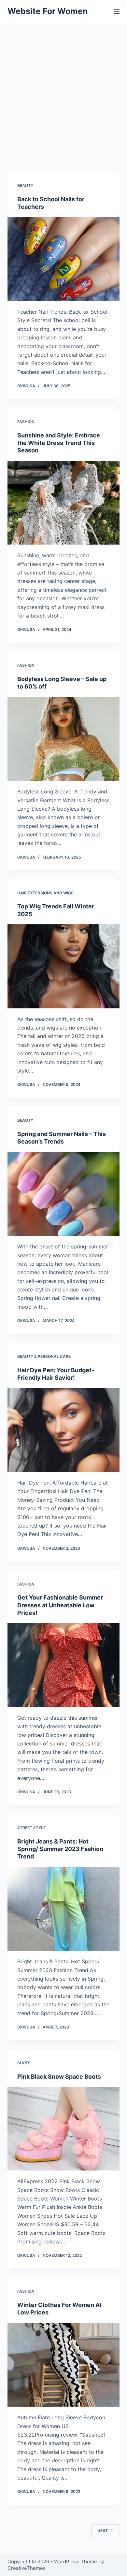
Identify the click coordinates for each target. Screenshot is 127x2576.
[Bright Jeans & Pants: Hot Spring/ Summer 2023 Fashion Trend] (63, 1909)
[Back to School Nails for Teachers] (63, 259)
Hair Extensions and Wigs (45, 893)
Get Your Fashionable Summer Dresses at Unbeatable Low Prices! (60, 1605)
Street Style (31, 1828)
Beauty (25, 185)
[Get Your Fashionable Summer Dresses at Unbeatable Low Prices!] (63, 1665)
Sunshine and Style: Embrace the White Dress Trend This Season (59, 443)
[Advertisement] (63, 90)
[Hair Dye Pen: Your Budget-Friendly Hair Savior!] (63, 1430)
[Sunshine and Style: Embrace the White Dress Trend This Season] (63, 503)
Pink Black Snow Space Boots (59, 2077)
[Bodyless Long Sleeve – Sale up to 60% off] (63, 739)
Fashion (26, 422)
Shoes (24, 2063)
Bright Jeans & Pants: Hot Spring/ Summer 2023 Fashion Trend (60, 1849)
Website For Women (48, 11)
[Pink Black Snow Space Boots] (63, 2129)
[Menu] (117, 11)
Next (103, 2531)
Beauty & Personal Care (44, 1356)
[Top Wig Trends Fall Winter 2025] (63, 966)
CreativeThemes (27, 2568)
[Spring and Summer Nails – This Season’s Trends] (63, 1194)
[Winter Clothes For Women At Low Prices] (63, 2365)
